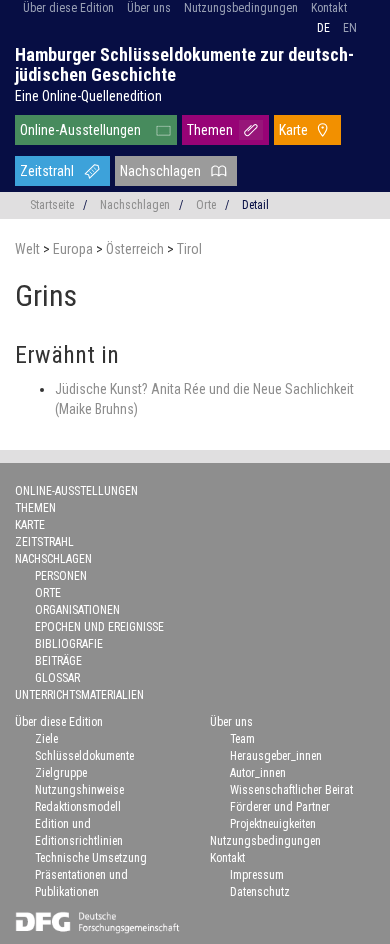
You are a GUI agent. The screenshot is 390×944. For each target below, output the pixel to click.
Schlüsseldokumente (84, 756)
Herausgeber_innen (276, 756)
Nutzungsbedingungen (241, 8)
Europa (74, 249)
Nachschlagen (160, 171)
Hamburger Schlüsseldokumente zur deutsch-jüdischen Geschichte (184, 64)
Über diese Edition (68, 8)
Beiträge (58, 661)
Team (242, 739)
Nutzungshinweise (79, 790)
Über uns (149, 8)
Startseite (52, 205)
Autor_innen (258, 773)
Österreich (136, 249)
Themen (210, 130)
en (350, 28)
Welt (29, 249)
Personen (61, 576)
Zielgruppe (61, 773)
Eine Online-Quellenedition (88, 96)
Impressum (257, 875)
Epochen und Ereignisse (99, 627)
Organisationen (77, 610)
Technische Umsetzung (91, 858)
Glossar (57, 678)
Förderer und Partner (280, 807)
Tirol (189, 249)
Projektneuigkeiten (273, 824)
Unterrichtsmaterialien (79, 695)
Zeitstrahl (47, 171)
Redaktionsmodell (78, 807)
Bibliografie (69, 644)
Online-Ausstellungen (80, 130)
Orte (206, 205)
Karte (293, 130)
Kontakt (329, 8)
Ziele (46, 739)
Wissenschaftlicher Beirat (291, 790)
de (323, 28)
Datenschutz (260, 892)
